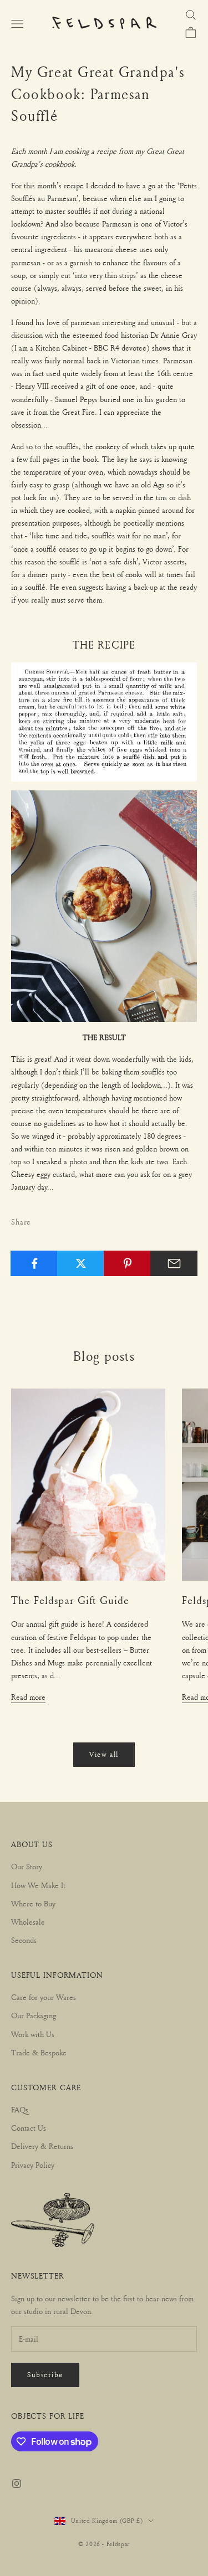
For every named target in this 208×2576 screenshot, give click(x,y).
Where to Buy (33, 1903)
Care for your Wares (44, 1997)
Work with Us (33, 2034)
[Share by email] (174, 1263)
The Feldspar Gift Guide (70, 1600)
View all (104, 1754)
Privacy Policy (33, 2165)
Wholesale (28, 1922)
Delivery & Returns (42, 2146)
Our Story (27, 1866)
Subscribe (45, 2374)
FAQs (20, 2109)
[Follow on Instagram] (17, 2484)
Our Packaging (34, 2015)
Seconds (24, 1940)
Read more (28, 1697)
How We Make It (38, 1885)
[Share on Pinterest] (127, 1263)
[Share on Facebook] (34, 1263)
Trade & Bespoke (39, 2052)
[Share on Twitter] (81, 1263)
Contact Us (29, 2128)
